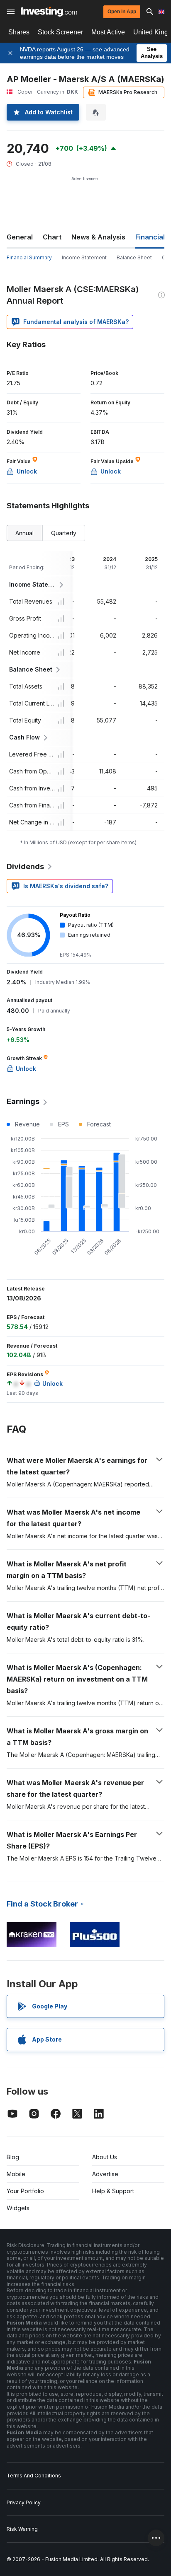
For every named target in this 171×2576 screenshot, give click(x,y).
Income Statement (84, 257)
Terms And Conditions (34, 2476)
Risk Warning (22, 2529)
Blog (13, 2157)
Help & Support (113, 2191)
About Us (105, 2157)
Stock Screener (60, 32)
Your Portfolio (25, 2191)
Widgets (18, 2208)
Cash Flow (24, 737)
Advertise (105, 2174)
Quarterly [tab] (64, 533)
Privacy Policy (24, 2502)
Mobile (16, 2174)
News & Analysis (98, 237)
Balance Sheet (134, 257)
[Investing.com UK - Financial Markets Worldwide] (49, 12)
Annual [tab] (24, 533)
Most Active (108, 32)
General (20, 237)
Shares (19, 32)
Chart (52, 237)
